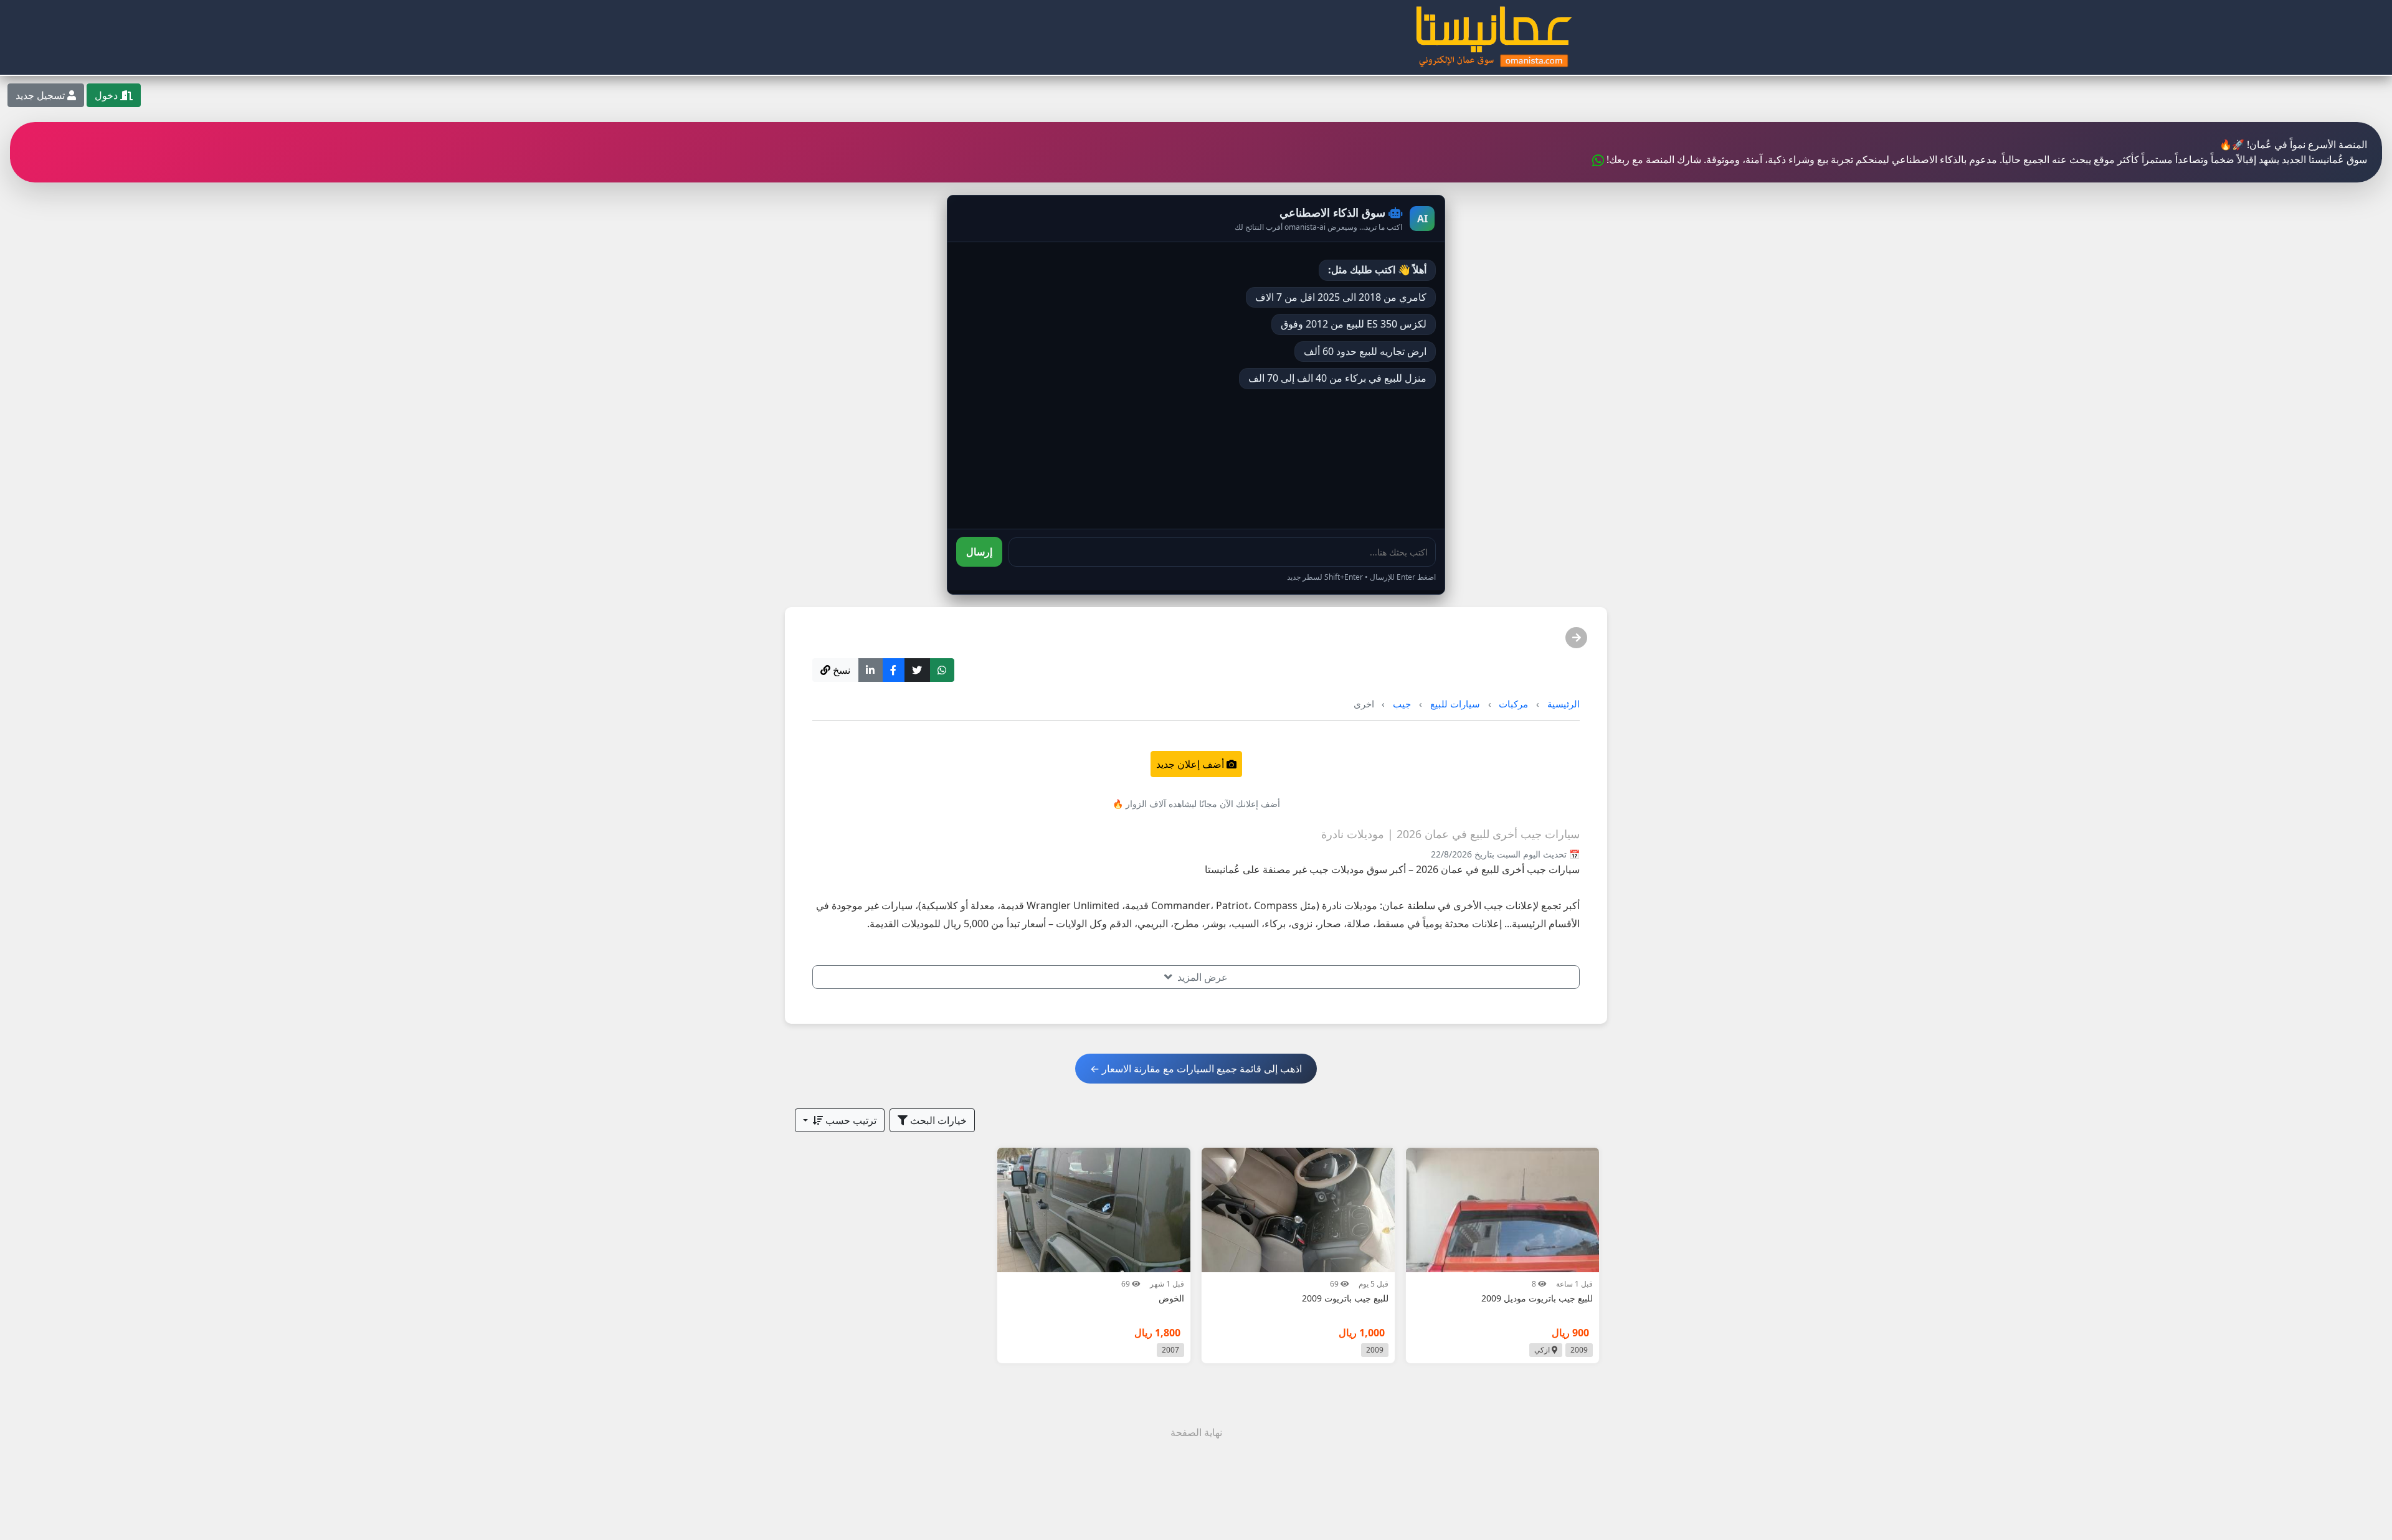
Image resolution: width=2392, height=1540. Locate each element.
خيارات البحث (937, 1120)
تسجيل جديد (41, 95)
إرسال (979, 552)
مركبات (1513, 704)
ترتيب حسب (850, 1120)
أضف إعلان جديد (1191, 764)
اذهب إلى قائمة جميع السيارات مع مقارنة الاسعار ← (1196, 1069)
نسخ (840, 670)
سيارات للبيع (1455, 704)
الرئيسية (1564, 704)
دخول (107, 95)
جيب (1402, 704)
